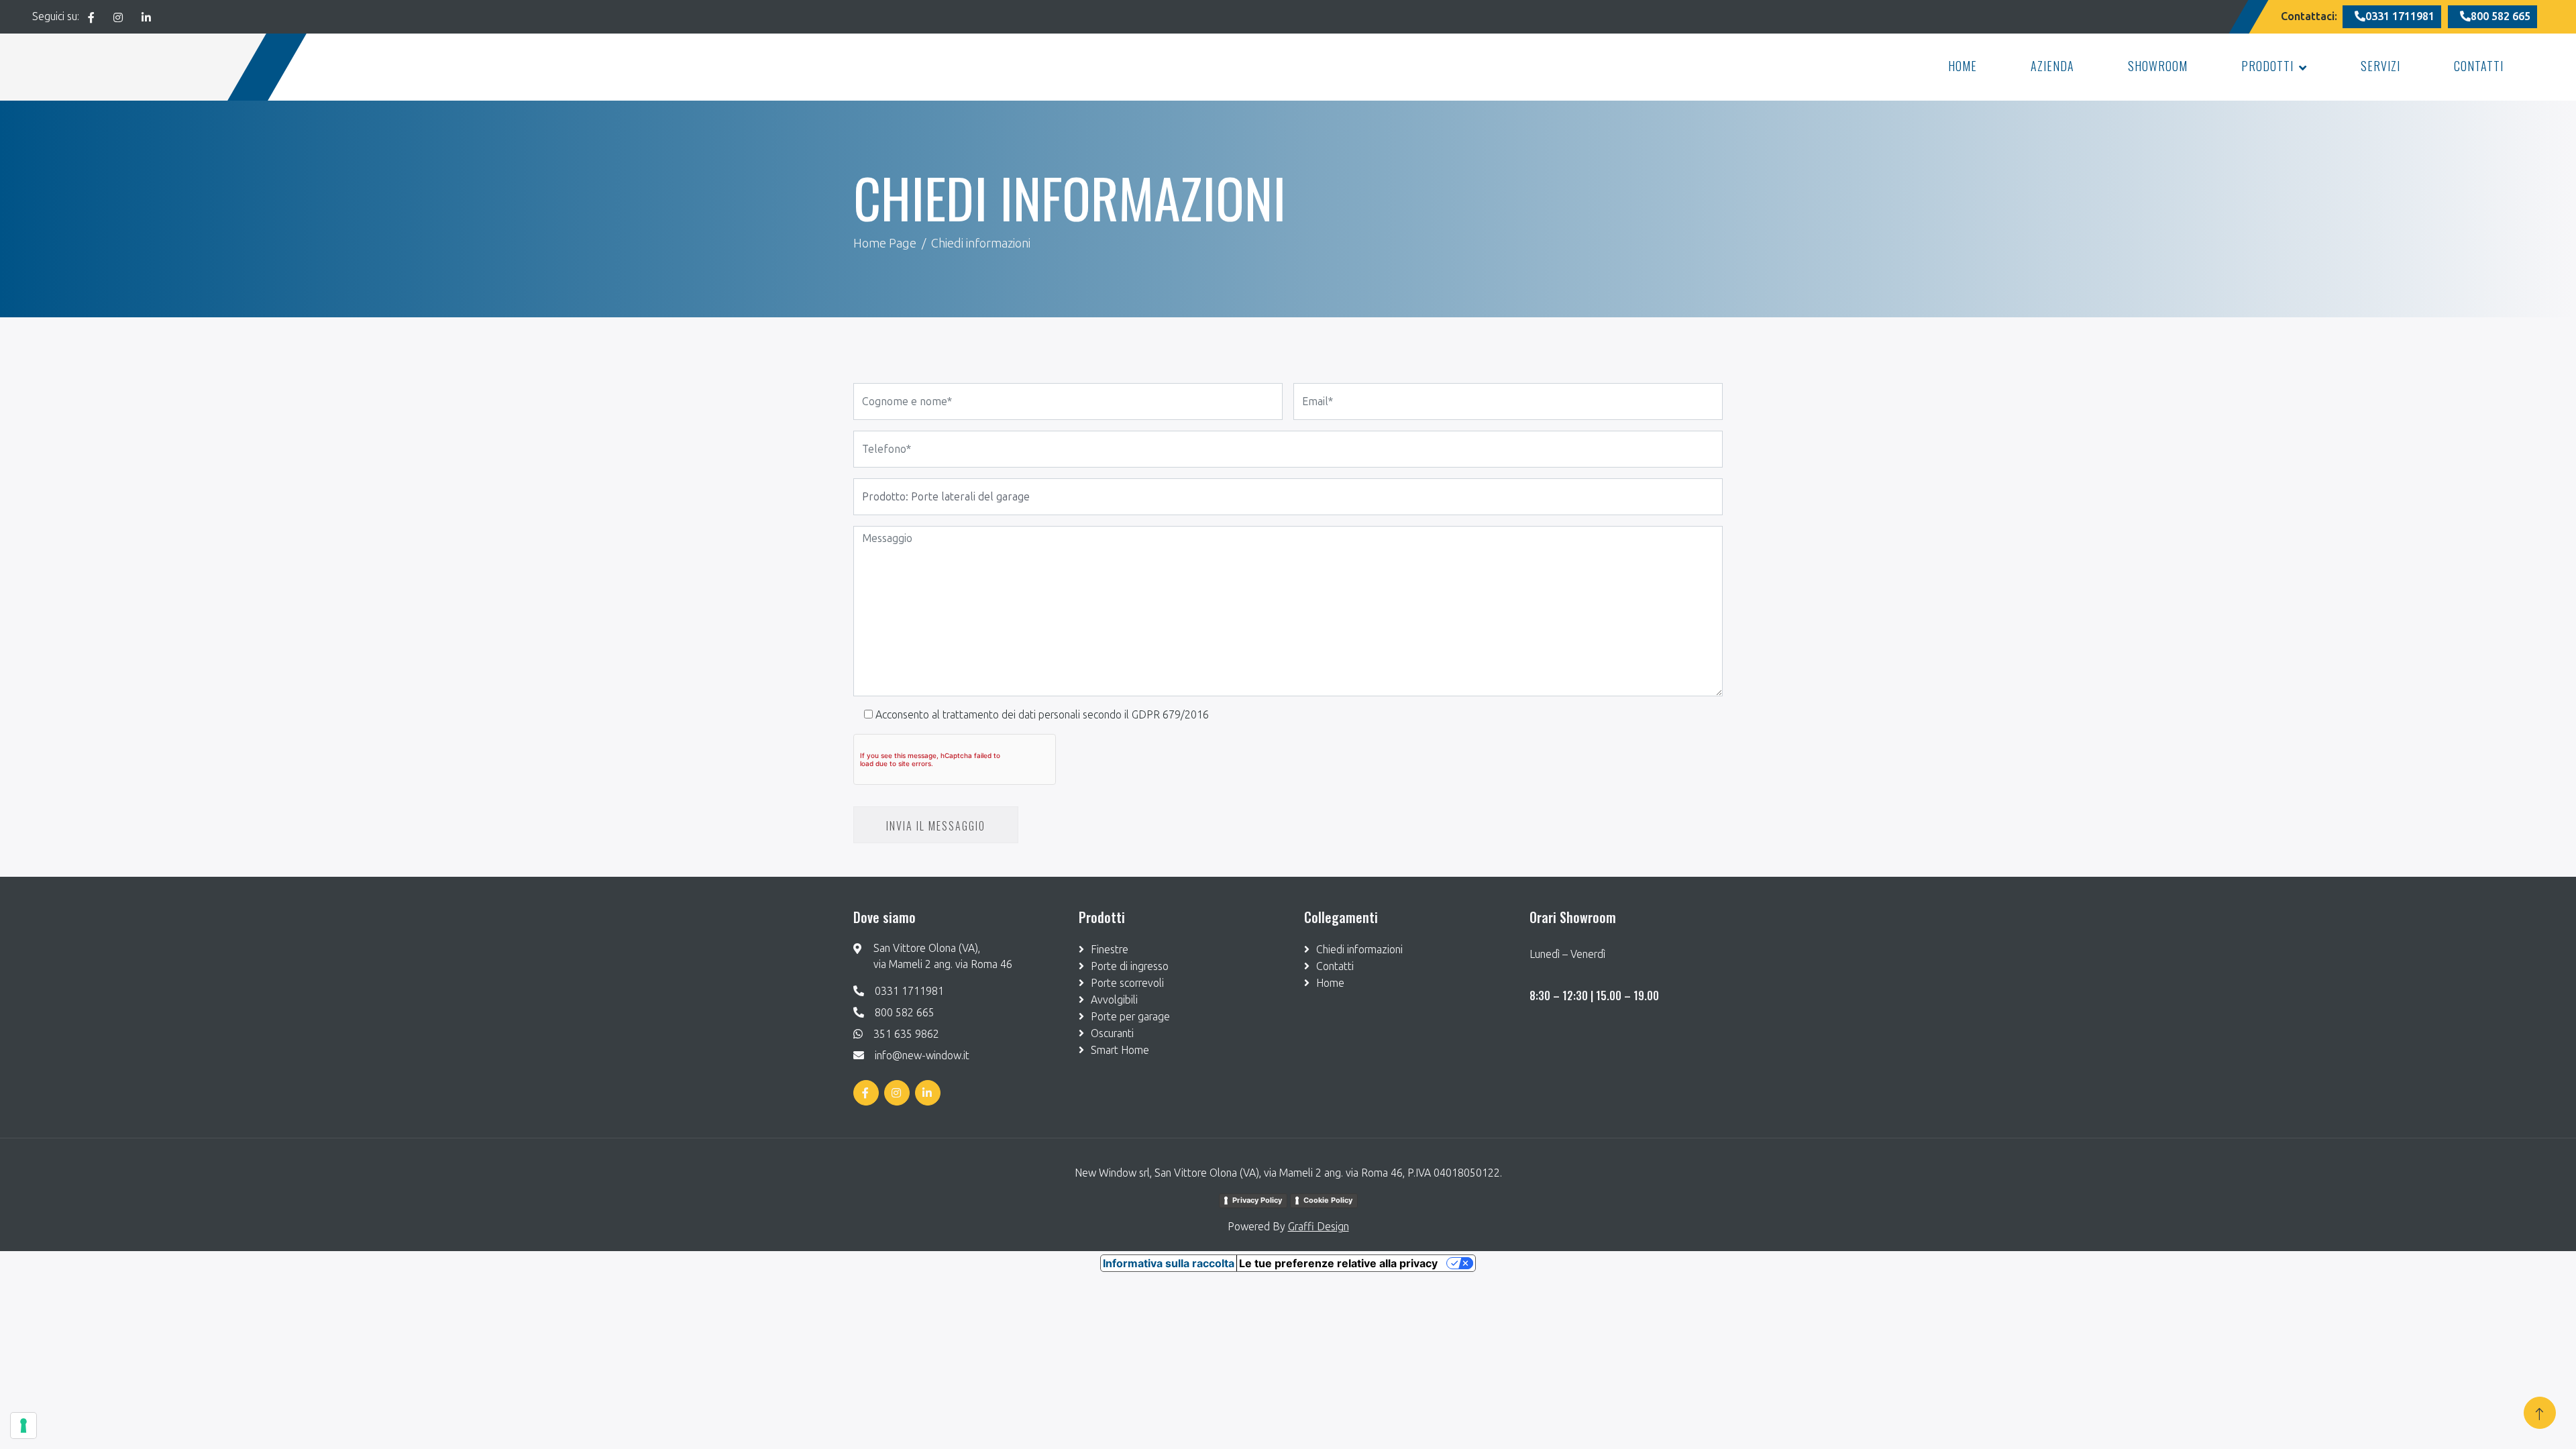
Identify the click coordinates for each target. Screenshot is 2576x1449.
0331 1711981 (909, 991)
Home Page (885, 244)
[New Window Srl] (133, 67)
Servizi (2380, 66)
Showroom (2158, 66)
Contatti (2479, 66)
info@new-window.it (922, 1056)
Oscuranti (1112, 1033)
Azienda (2052, 66)
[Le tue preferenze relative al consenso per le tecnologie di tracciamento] (23, 1426)
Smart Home (1120, 1050)
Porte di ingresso (1130, 966)
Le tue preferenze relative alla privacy (1338, 1263)
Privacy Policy (1257, 1200)
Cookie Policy (1328, 1200)
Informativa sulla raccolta (1169, 1263)
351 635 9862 (906, 1034)
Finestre (1110, 950)
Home (1963, 66)
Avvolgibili (1114, 1000)
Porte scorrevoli (1127, 983)
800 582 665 (905, 1013)
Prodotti (2267, 66)
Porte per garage (1130, 1017)
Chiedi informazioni (1359, 950)
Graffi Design (1319, 1227)
